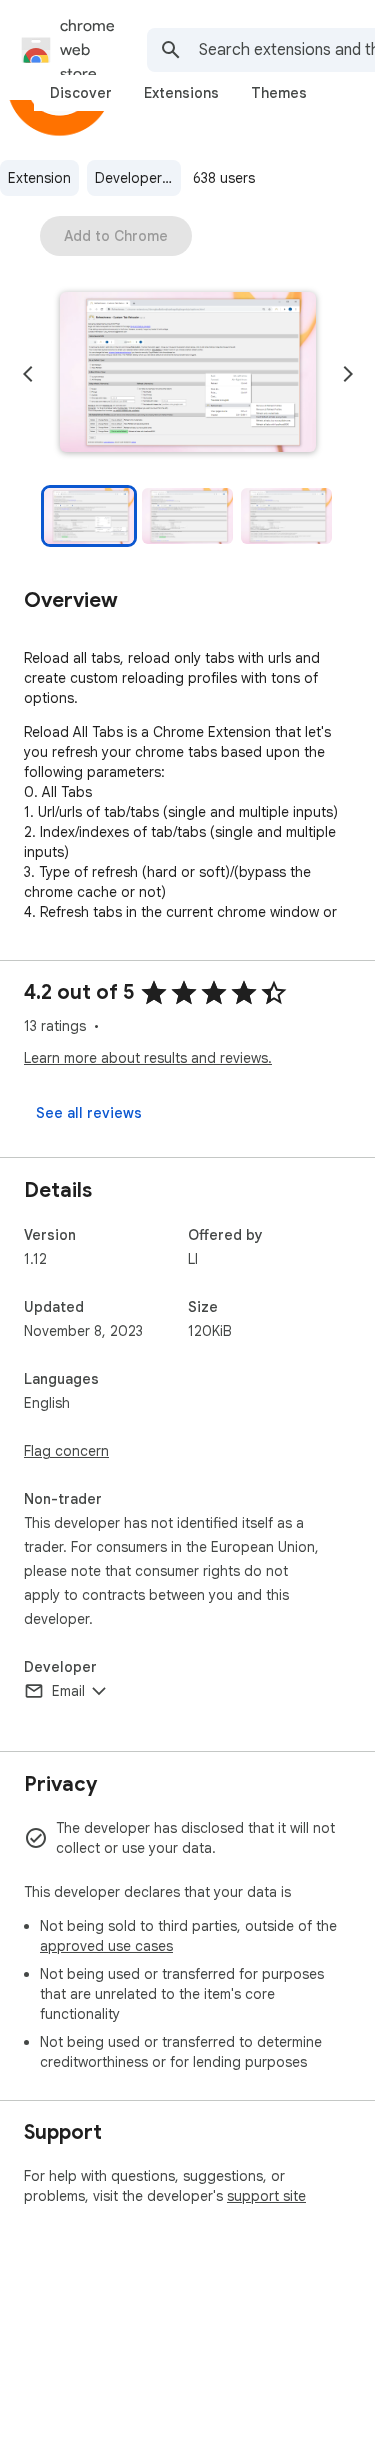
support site (266, 2196)
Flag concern (66, 1451)
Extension (39, 178)
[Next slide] (348, 374)
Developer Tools (138, 178)
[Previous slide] (28, 374)
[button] (188, 374)
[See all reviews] (89, 1113)
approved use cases (106, 1946)
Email (68, 1691)
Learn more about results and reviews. (148, 1058)
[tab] (81, 93)
